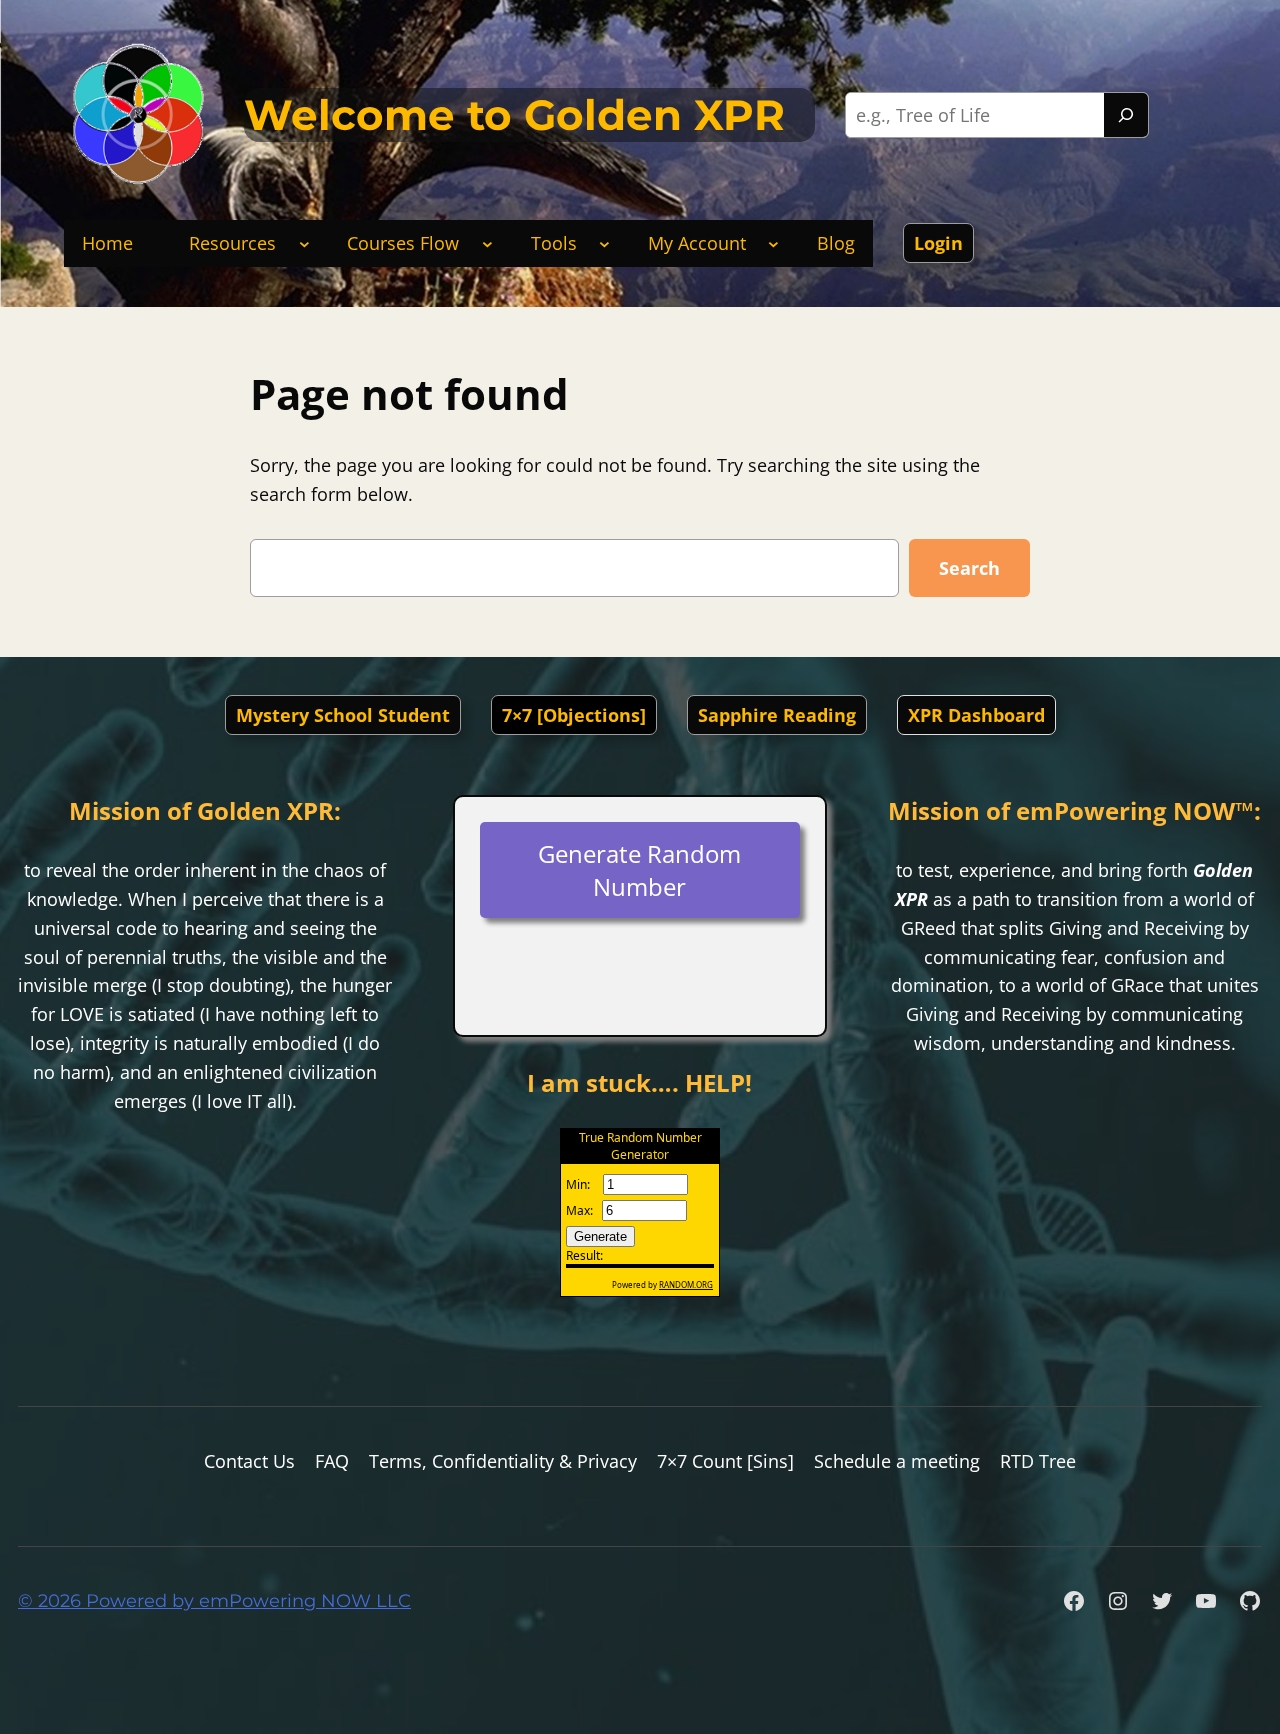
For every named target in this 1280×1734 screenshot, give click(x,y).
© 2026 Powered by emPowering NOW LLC (214, 1601)
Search (969, 568)
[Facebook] (1074, 1601)
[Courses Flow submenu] (487, 243)
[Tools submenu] (604, 243)
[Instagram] (1118, 1601)
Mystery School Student (343, 715)
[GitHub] (1250, 1601)
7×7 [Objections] (574, 715)
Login (938, 243)
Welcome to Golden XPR (514, 115)
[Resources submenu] (304, 243)
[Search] (1126, 115)
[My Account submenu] (773, 243)
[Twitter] (1162, 1601)
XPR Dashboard (976, 715)
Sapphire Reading (777, 715)
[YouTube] (1206, 1601)
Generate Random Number (639, 870)
